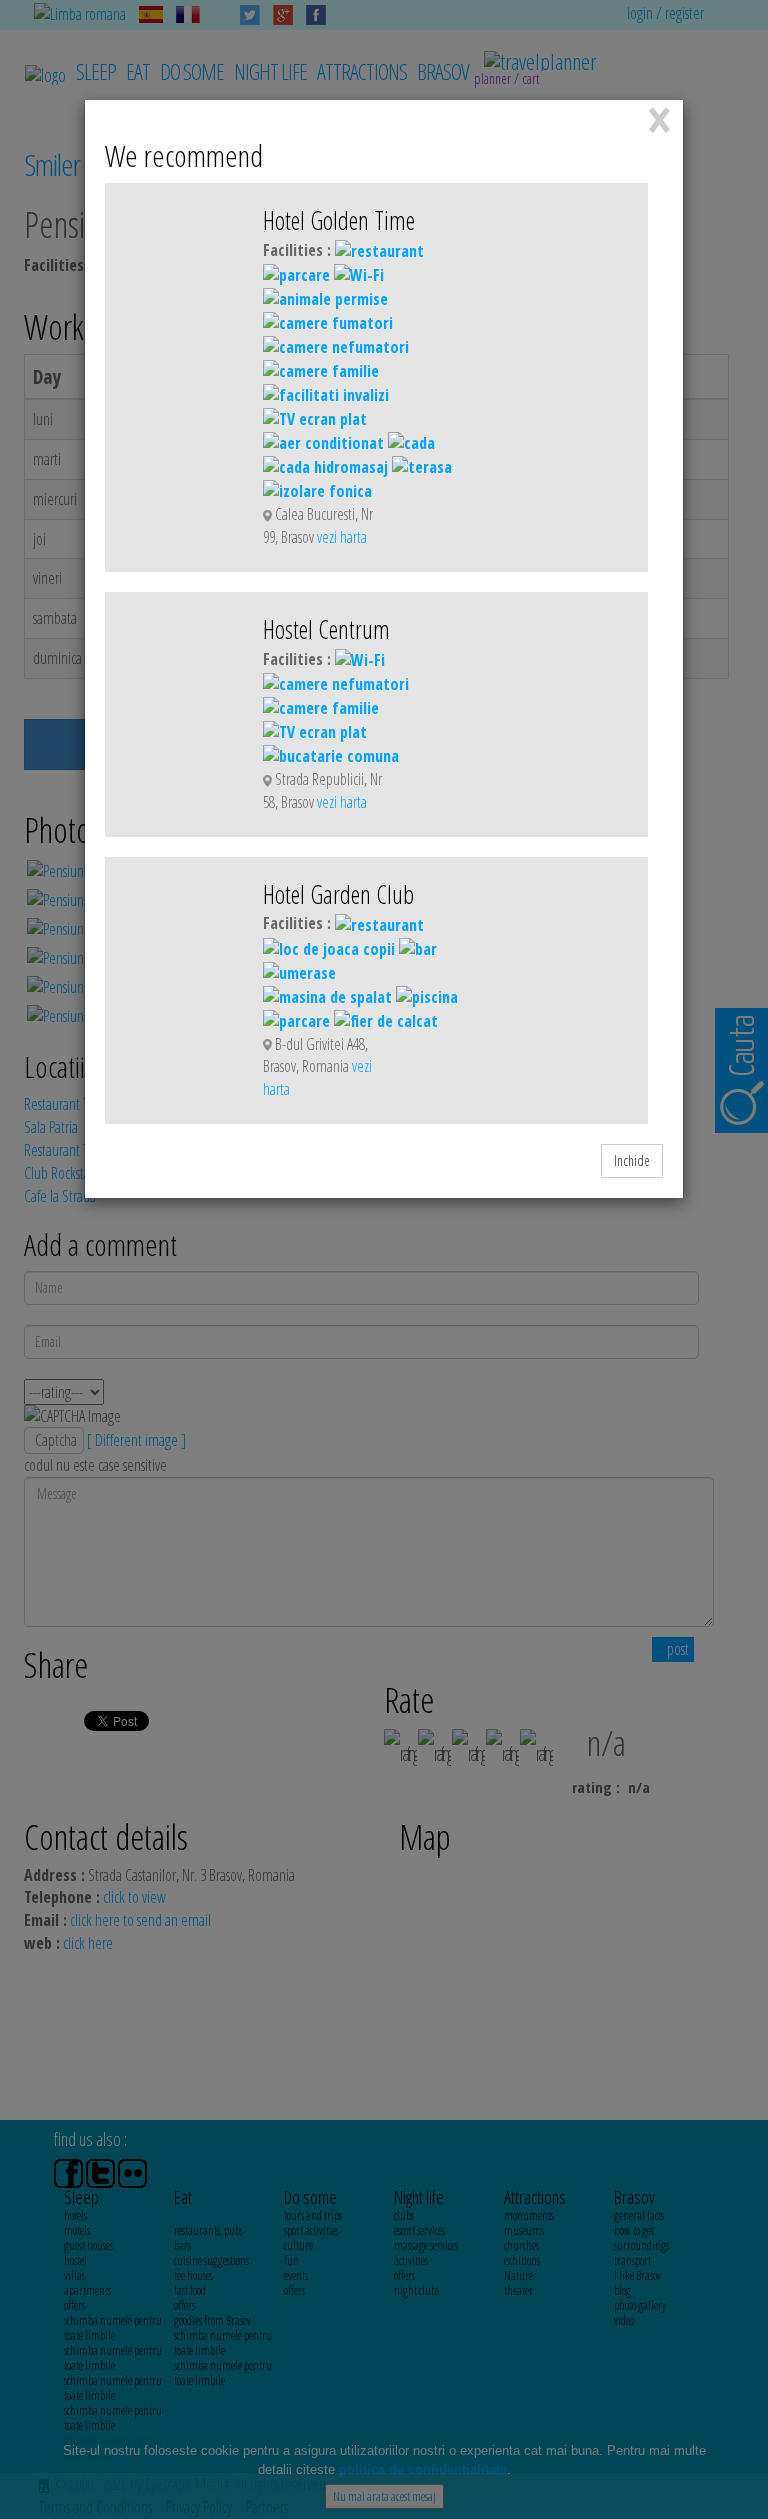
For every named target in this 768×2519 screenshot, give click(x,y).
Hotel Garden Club (338, 894)
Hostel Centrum (326, 629)
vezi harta (342, 537)
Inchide (632, 1160)
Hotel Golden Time (339, 220)
